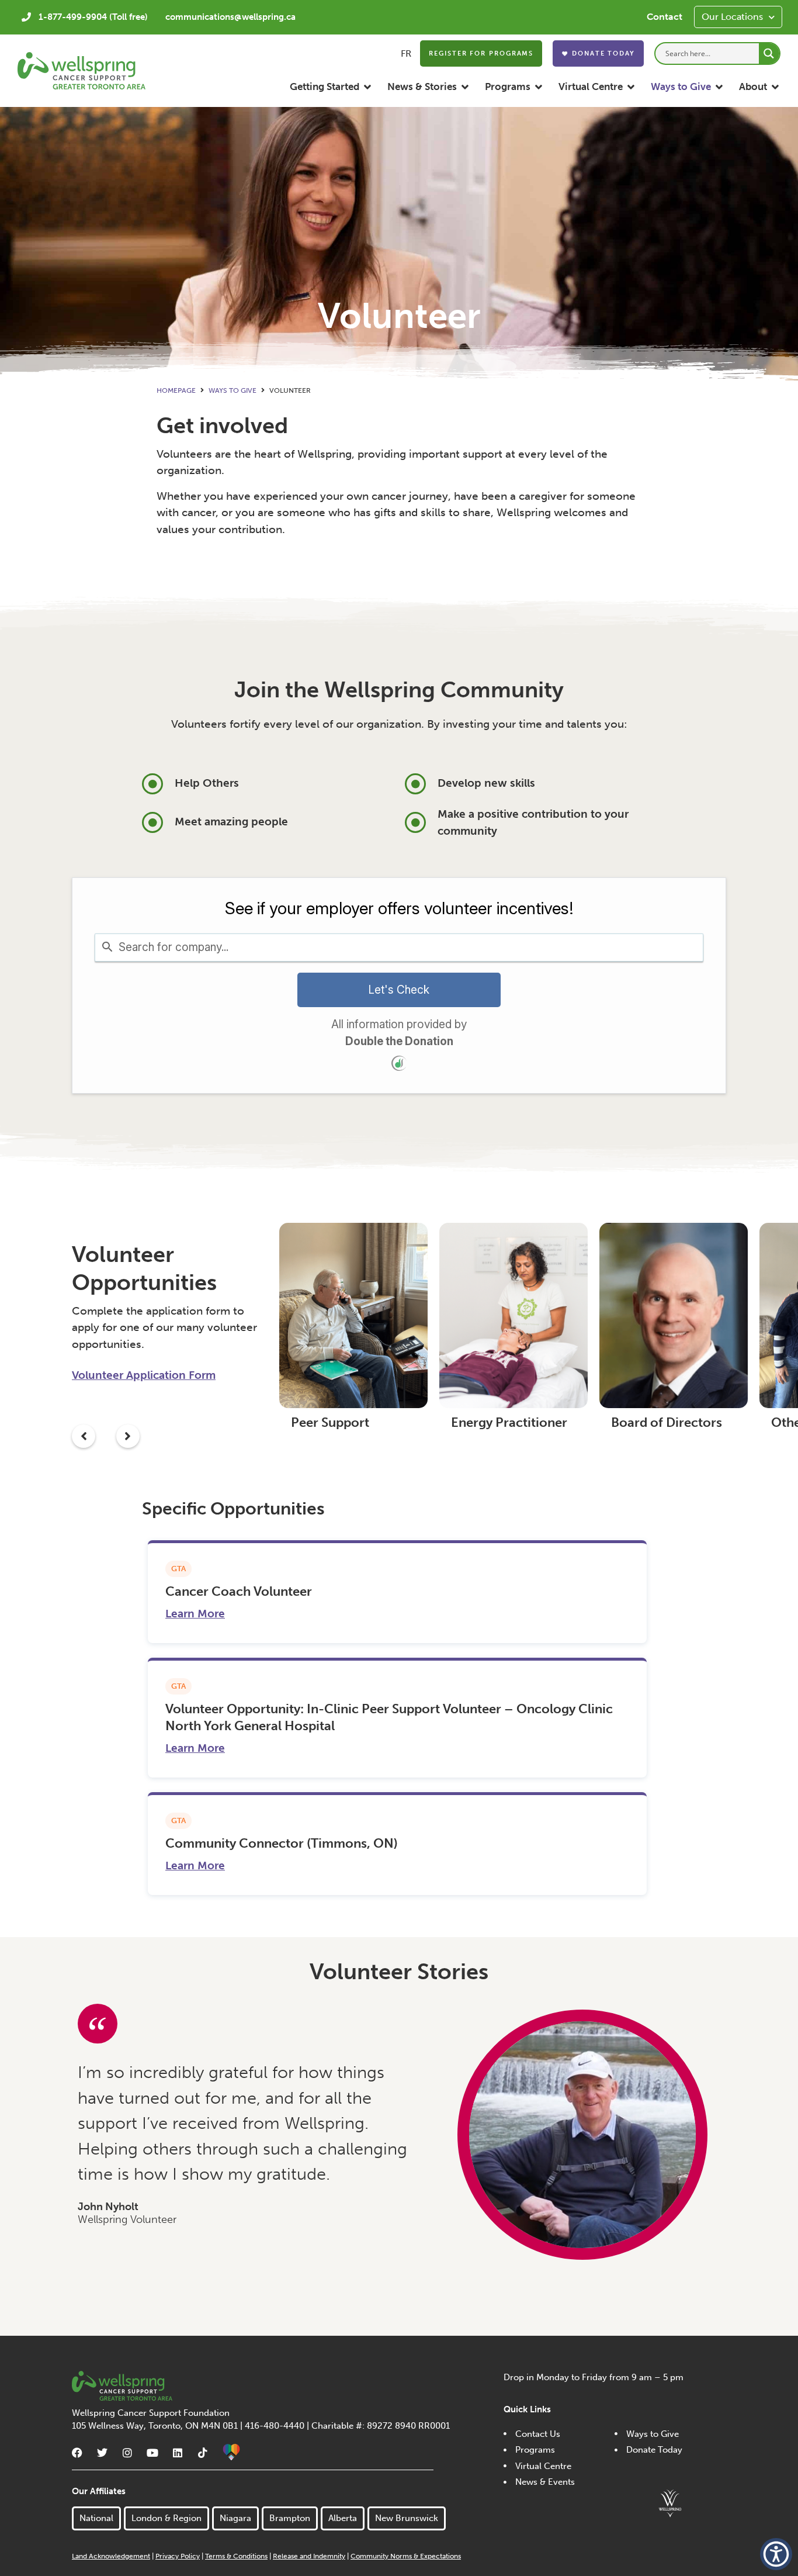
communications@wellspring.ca (230, 17)
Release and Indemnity (309, 2556)
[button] (331, 87)
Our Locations (732, 17)
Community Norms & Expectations (406, 2556)
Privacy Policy (178, 2556)
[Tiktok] (203, 2453)
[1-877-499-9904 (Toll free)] (26, 17)
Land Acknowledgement (111, 2556)
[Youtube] (152, 2453)
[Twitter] (102, 2453)
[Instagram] (127, 2453)
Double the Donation (399, 1041)
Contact (665, 17)
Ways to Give (233, 390)
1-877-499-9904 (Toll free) (93, 17)
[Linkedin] (178, 2453)
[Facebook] (77, 2453)
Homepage (176, 390)
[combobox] (399, 948)
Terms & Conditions (236, 2556)
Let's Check (399, 990)
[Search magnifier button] (769, 53)
